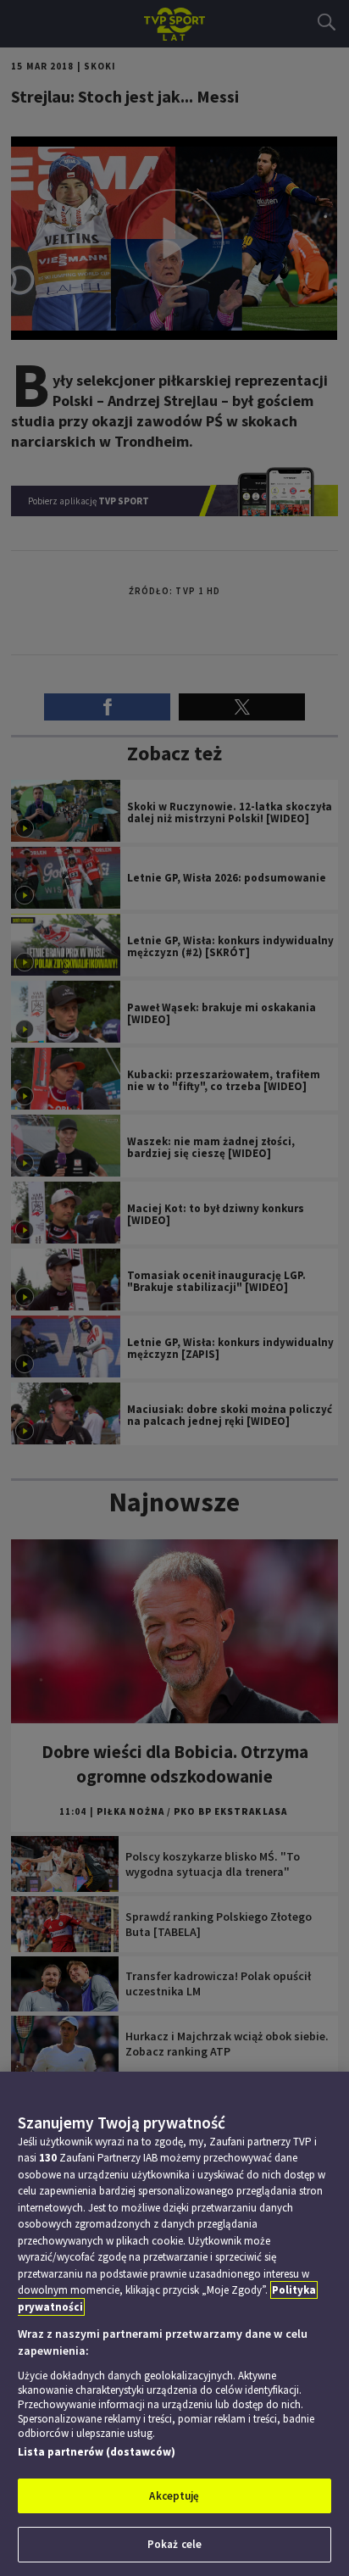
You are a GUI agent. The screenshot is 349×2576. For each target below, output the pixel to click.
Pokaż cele (174, 2544)
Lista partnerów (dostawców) (97, 2452)
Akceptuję (174, 2496)
